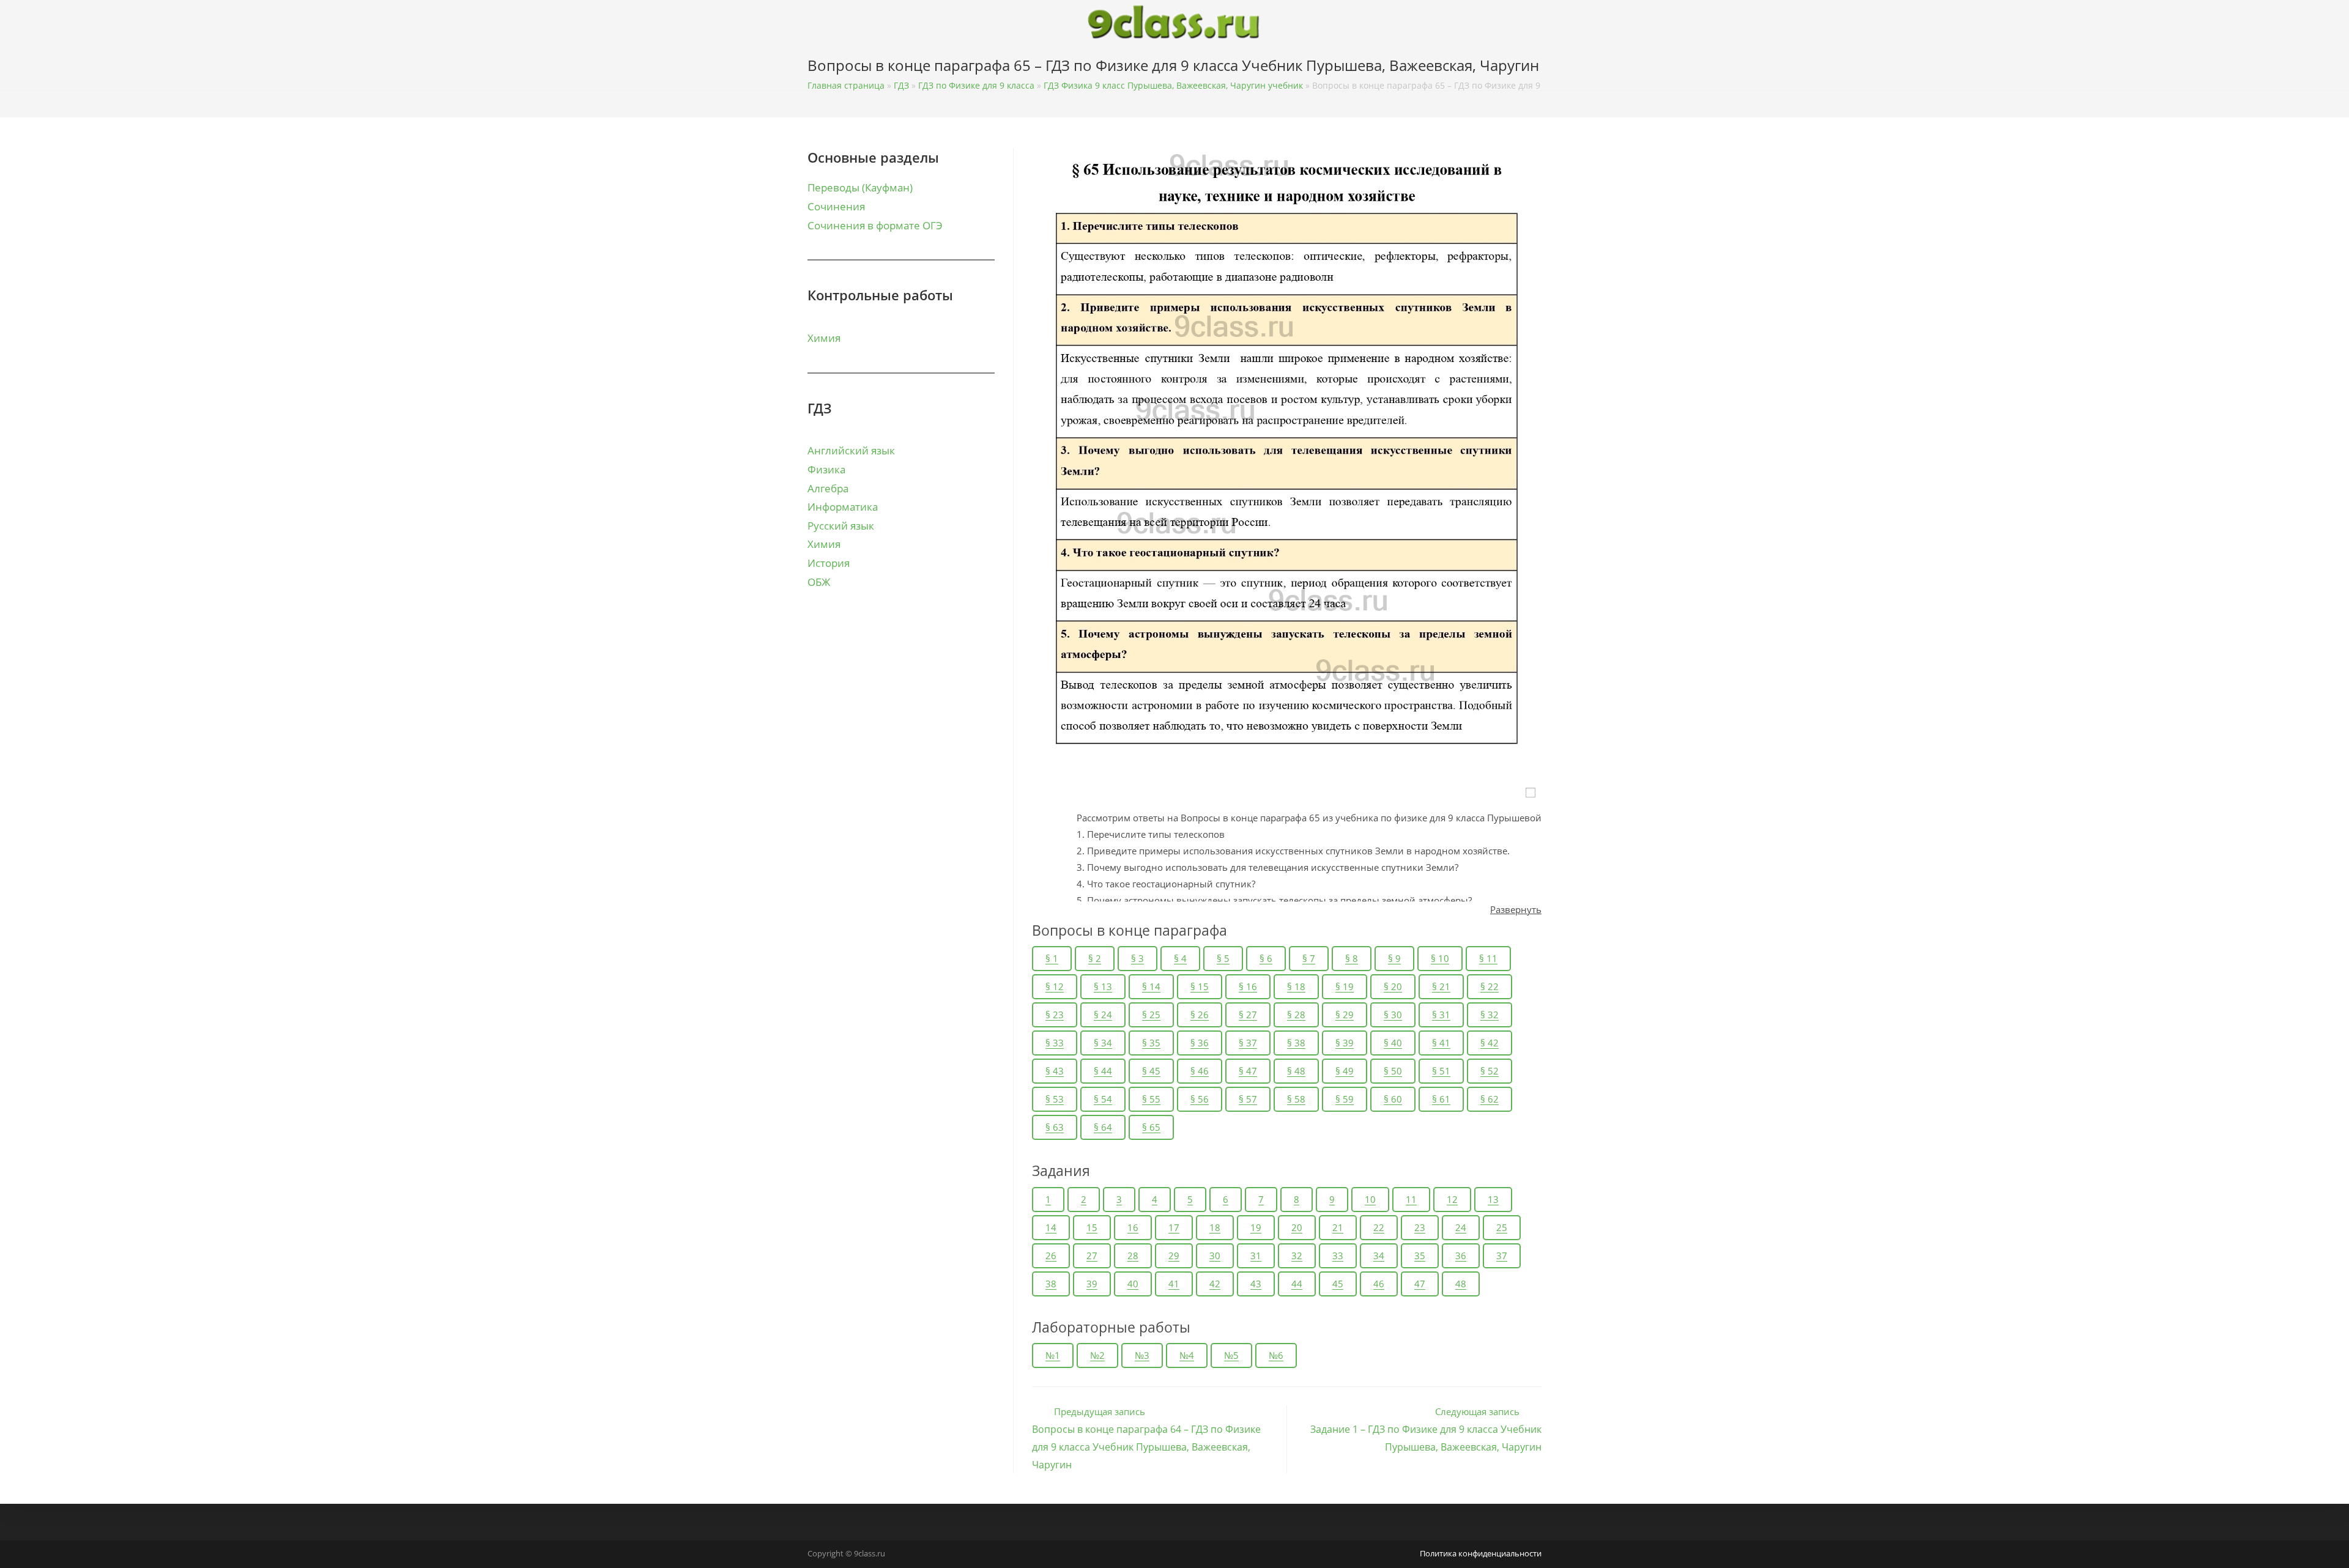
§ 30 (1393, 1015)
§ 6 (1266, 958)
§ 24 (1103, 1015)
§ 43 (1055, 1071)
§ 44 (1103, 1071)
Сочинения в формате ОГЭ (875, 225)
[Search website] (1538, 68)
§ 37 (1248, 1043)
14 (1051, 1227)
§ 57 (1248, 1099)
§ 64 (1103, 1127)
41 (1174, 1284)
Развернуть (1516, 909)
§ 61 (1441, 1099)
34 (1379, 1256)
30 (1215, 1256)
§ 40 (1393, 1043)
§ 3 (1137, 958)
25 (1502, 1227)
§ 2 (1095, 958)
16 (1133, 1227)
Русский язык (841, 526)
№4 (1187, 1355)
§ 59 (1345, 1099)
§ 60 (1393, 1099)
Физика (826, 469)
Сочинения (836, 206)
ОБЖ (819, 582)
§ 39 (1345, 1043)
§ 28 (1296, 1015)
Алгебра (828, 488)
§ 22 (1490, 986)
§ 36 (1200, 1043)
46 (1379, 1284)
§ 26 (1200, 1015)
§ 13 (1103, 986)
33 (1338, 1256)
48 (1461, 1284)
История (829, 563)
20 (1297, 1227)
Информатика (843, 507)
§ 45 (1151, 1071)
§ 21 (1441, 986)
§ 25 (1151, 1015)
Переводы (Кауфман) (860, 187)
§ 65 (1151, 1127)
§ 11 (1488, 958)
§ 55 (1151, 1099)
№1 (1053, 1355)
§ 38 (1296, 1043)
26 (1051, 1256)
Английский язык (851, 450)
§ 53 (1055, 1099)
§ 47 (1248, 1071)
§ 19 (1345, 986)
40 (1133, 1284)
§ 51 (1441, 1071)
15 (1092, 1227)
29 (1174, 1256)
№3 (1142, 1355)
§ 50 (1393, 1071)
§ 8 (1352, 958)
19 (1256, 1227)
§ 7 (1309, 958)
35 (1420, 1256)
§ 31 (1441, 1015)
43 (1256, 1284)
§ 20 (1393, 986)
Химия (824, 338)
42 (1215, 1284)
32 (1297, 1256)
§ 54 (1103, 1099)
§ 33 (1055, 1043)
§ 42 (1490, 1043)
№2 (1097, 1355)
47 (1420, 1284)
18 (1215, 1227)
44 (1297, 1284)
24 (1461, 1227)
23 (1420, 1227)
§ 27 (1248, 1015)
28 (1133, 1256)
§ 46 (1200, 1071)
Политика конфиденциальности (1481, 1553)
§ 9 (1394, 958)
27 (1092, 1256)
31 (1256, 1256)
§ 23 (1055, 1015)
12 (1452, 1199)
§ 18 (1296, 986)
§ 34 (1103, 1043)
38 (1051, 1284)
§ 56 (1200, 1099)
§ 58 (1296, 1099)
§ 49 (1345, 1071)
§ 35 (1151, 1043)
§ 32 (1490, 1015)
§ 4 (1180, 958)
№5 (1231, 1355)
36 (1461, 1256)
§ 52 (1490, 1071)
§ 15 (1200, 986)
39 (1092, 1284)
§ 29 (1345, 1015)
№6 (1276, 1355)
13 (1493, 1199)
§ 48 (1296, 1071)
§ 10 (1440, 958)
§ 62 (1490, 1099)
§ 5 (1223, 958)
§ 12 (1055, 986)
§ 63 (1055, 1127)
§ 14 (1151, 986)
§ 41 (1441, 1043)
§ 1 (1052, 958)
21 (1338, 1227)
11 (1411, 1199)
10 (1370, 1199)
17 (1174, 1227)
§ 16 (1248, 986)
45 (1338, 1284)
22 (1379, 1227)
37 (1502, 1256)
